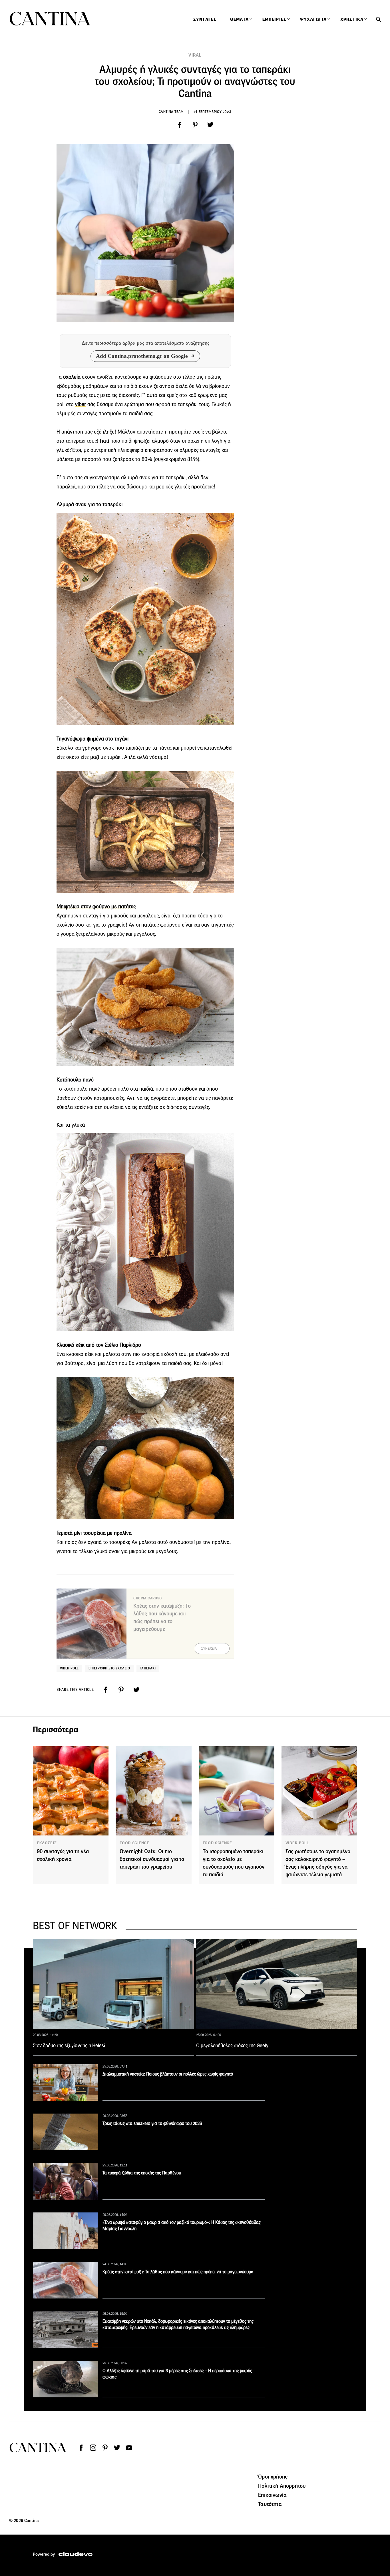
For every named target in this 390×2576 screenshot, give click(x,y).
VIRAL (195, 55)
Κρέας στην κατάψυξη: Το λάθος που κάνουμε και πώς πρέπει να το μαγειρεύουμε (178, 2272)
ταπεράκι (148, 1668)
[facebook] (180, 125)
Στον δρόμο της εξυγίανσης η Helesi (69, 2046)
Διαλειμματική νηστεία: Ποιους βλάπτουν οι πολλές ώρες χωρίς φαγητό (168, 2074)
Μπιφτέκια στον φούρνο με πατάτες (96, 906)
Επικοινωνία (272, 2495)
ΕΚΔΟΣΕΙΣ (47, 1843)
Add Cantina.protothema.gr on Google (142, 356)
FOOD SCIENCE (134, 1843)
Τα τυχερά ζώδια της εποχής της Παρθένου (142, 2173)
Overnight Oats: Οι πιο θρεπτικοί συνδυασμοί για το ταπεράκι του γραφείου (152, 1859)
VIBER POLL (297, 1843)
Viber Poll (69, 1668)
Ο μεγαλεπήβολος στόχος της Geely (232, 2046)
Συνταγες (205, 19)
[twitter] (210, 125)
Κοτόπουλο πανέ (75, 1080)
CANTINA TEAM (171, 112)
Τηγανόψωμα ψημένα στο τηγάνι (93, 739)
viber (81, 404)
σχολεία (72, 377)
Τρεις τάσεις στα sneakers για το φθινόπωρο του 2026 (152, 2123)
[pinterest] (195, 125)
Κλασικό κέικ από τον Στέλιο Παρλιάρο (99, 1345)
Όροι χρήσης (273, 2477)
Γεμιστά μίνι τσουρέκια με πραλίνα (94, 1533)
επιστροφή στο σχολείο (109, 1668)
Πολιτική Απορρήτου (282, 2486)
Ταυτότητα (270, 2504)
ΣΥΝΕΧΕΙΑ (209, 1649)
